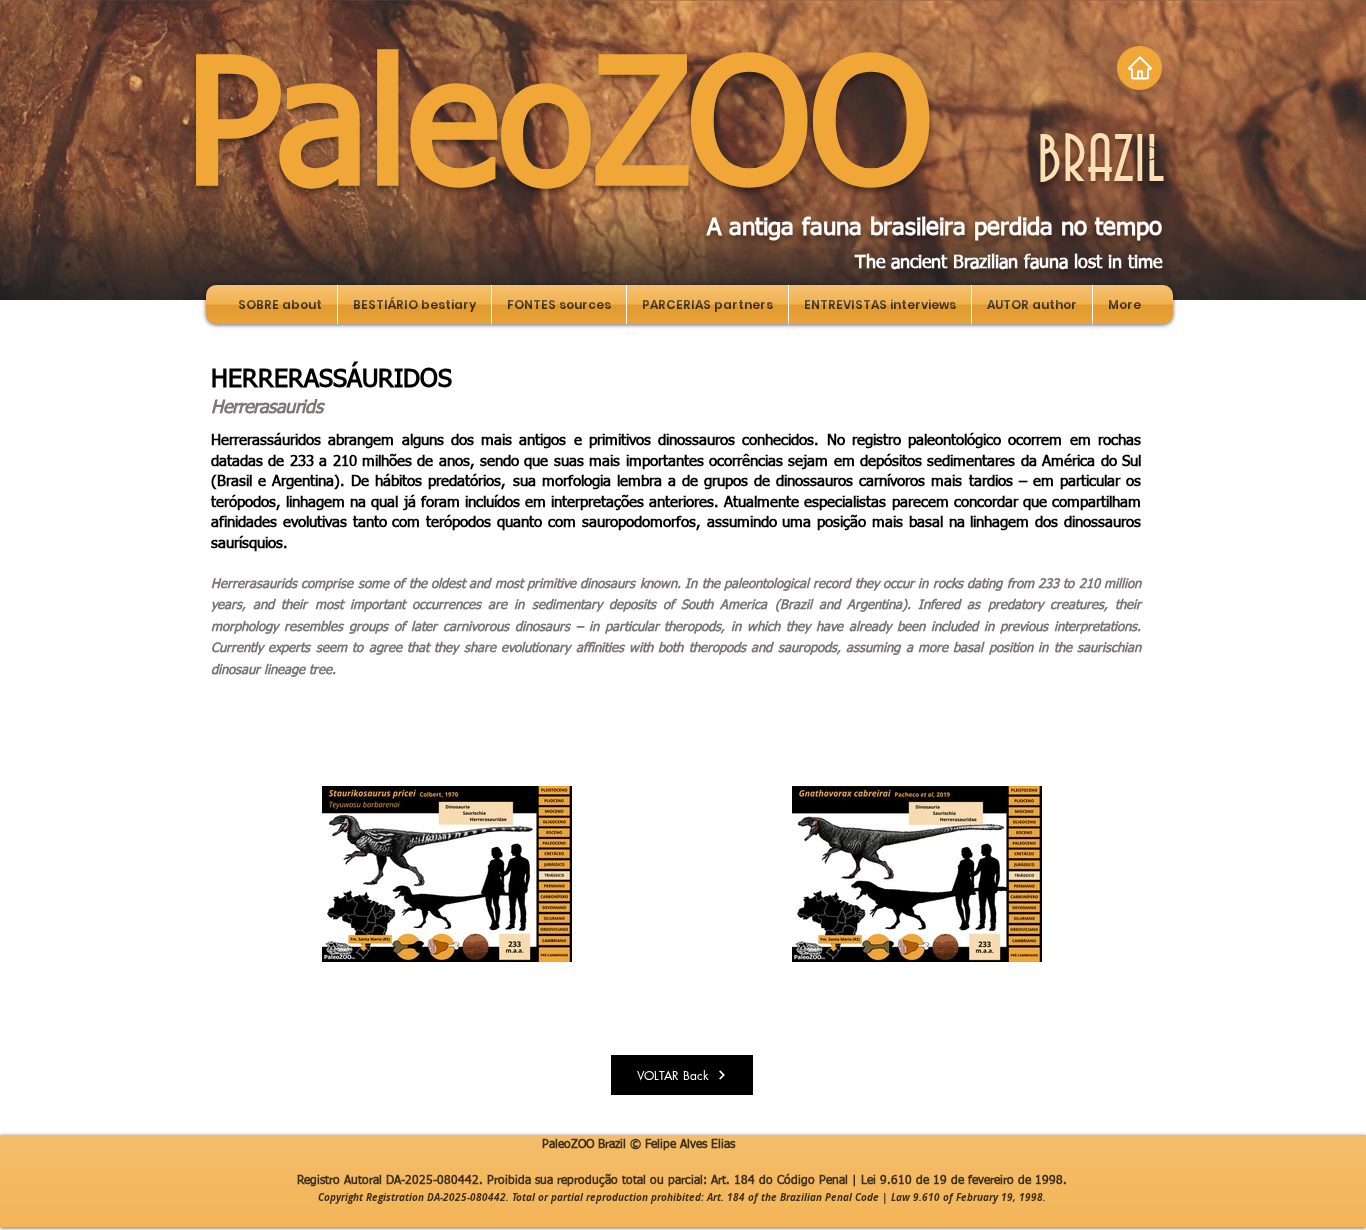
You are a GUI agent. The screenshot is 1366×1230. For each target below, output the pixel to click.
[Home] (1139, 68)
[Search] (1152, 155)
